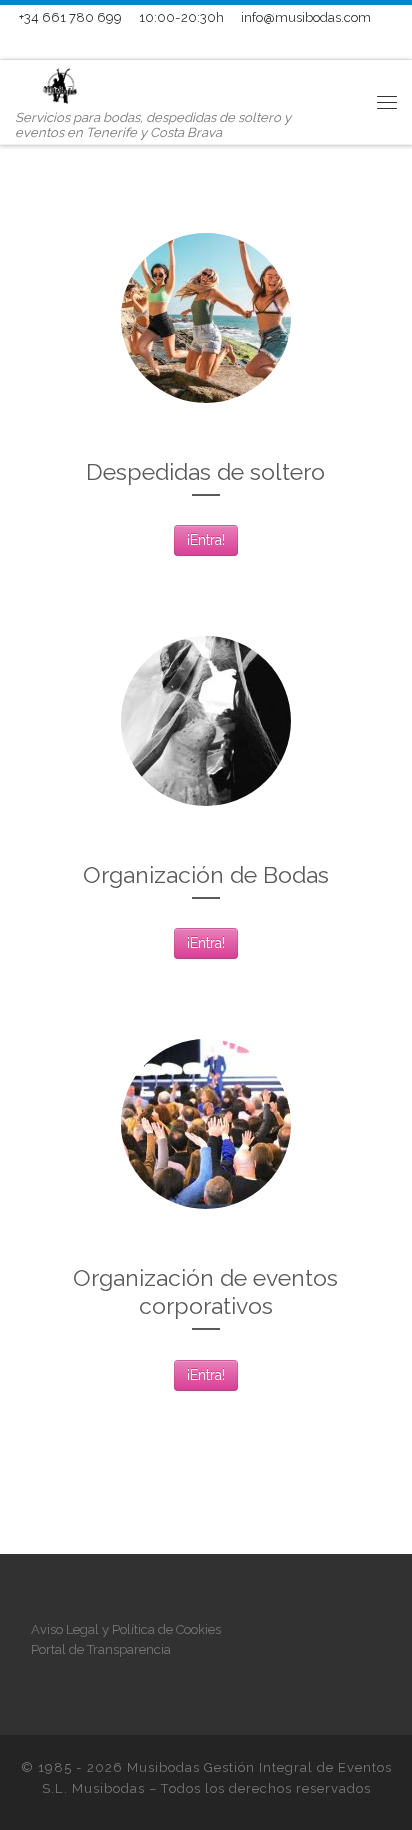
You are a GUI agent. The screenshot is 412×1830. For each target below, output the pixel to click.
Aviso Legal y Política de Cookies (126, 1629)
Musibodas (108, 1788)
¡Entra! (206, 540)
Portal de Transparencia (101, 1649)
